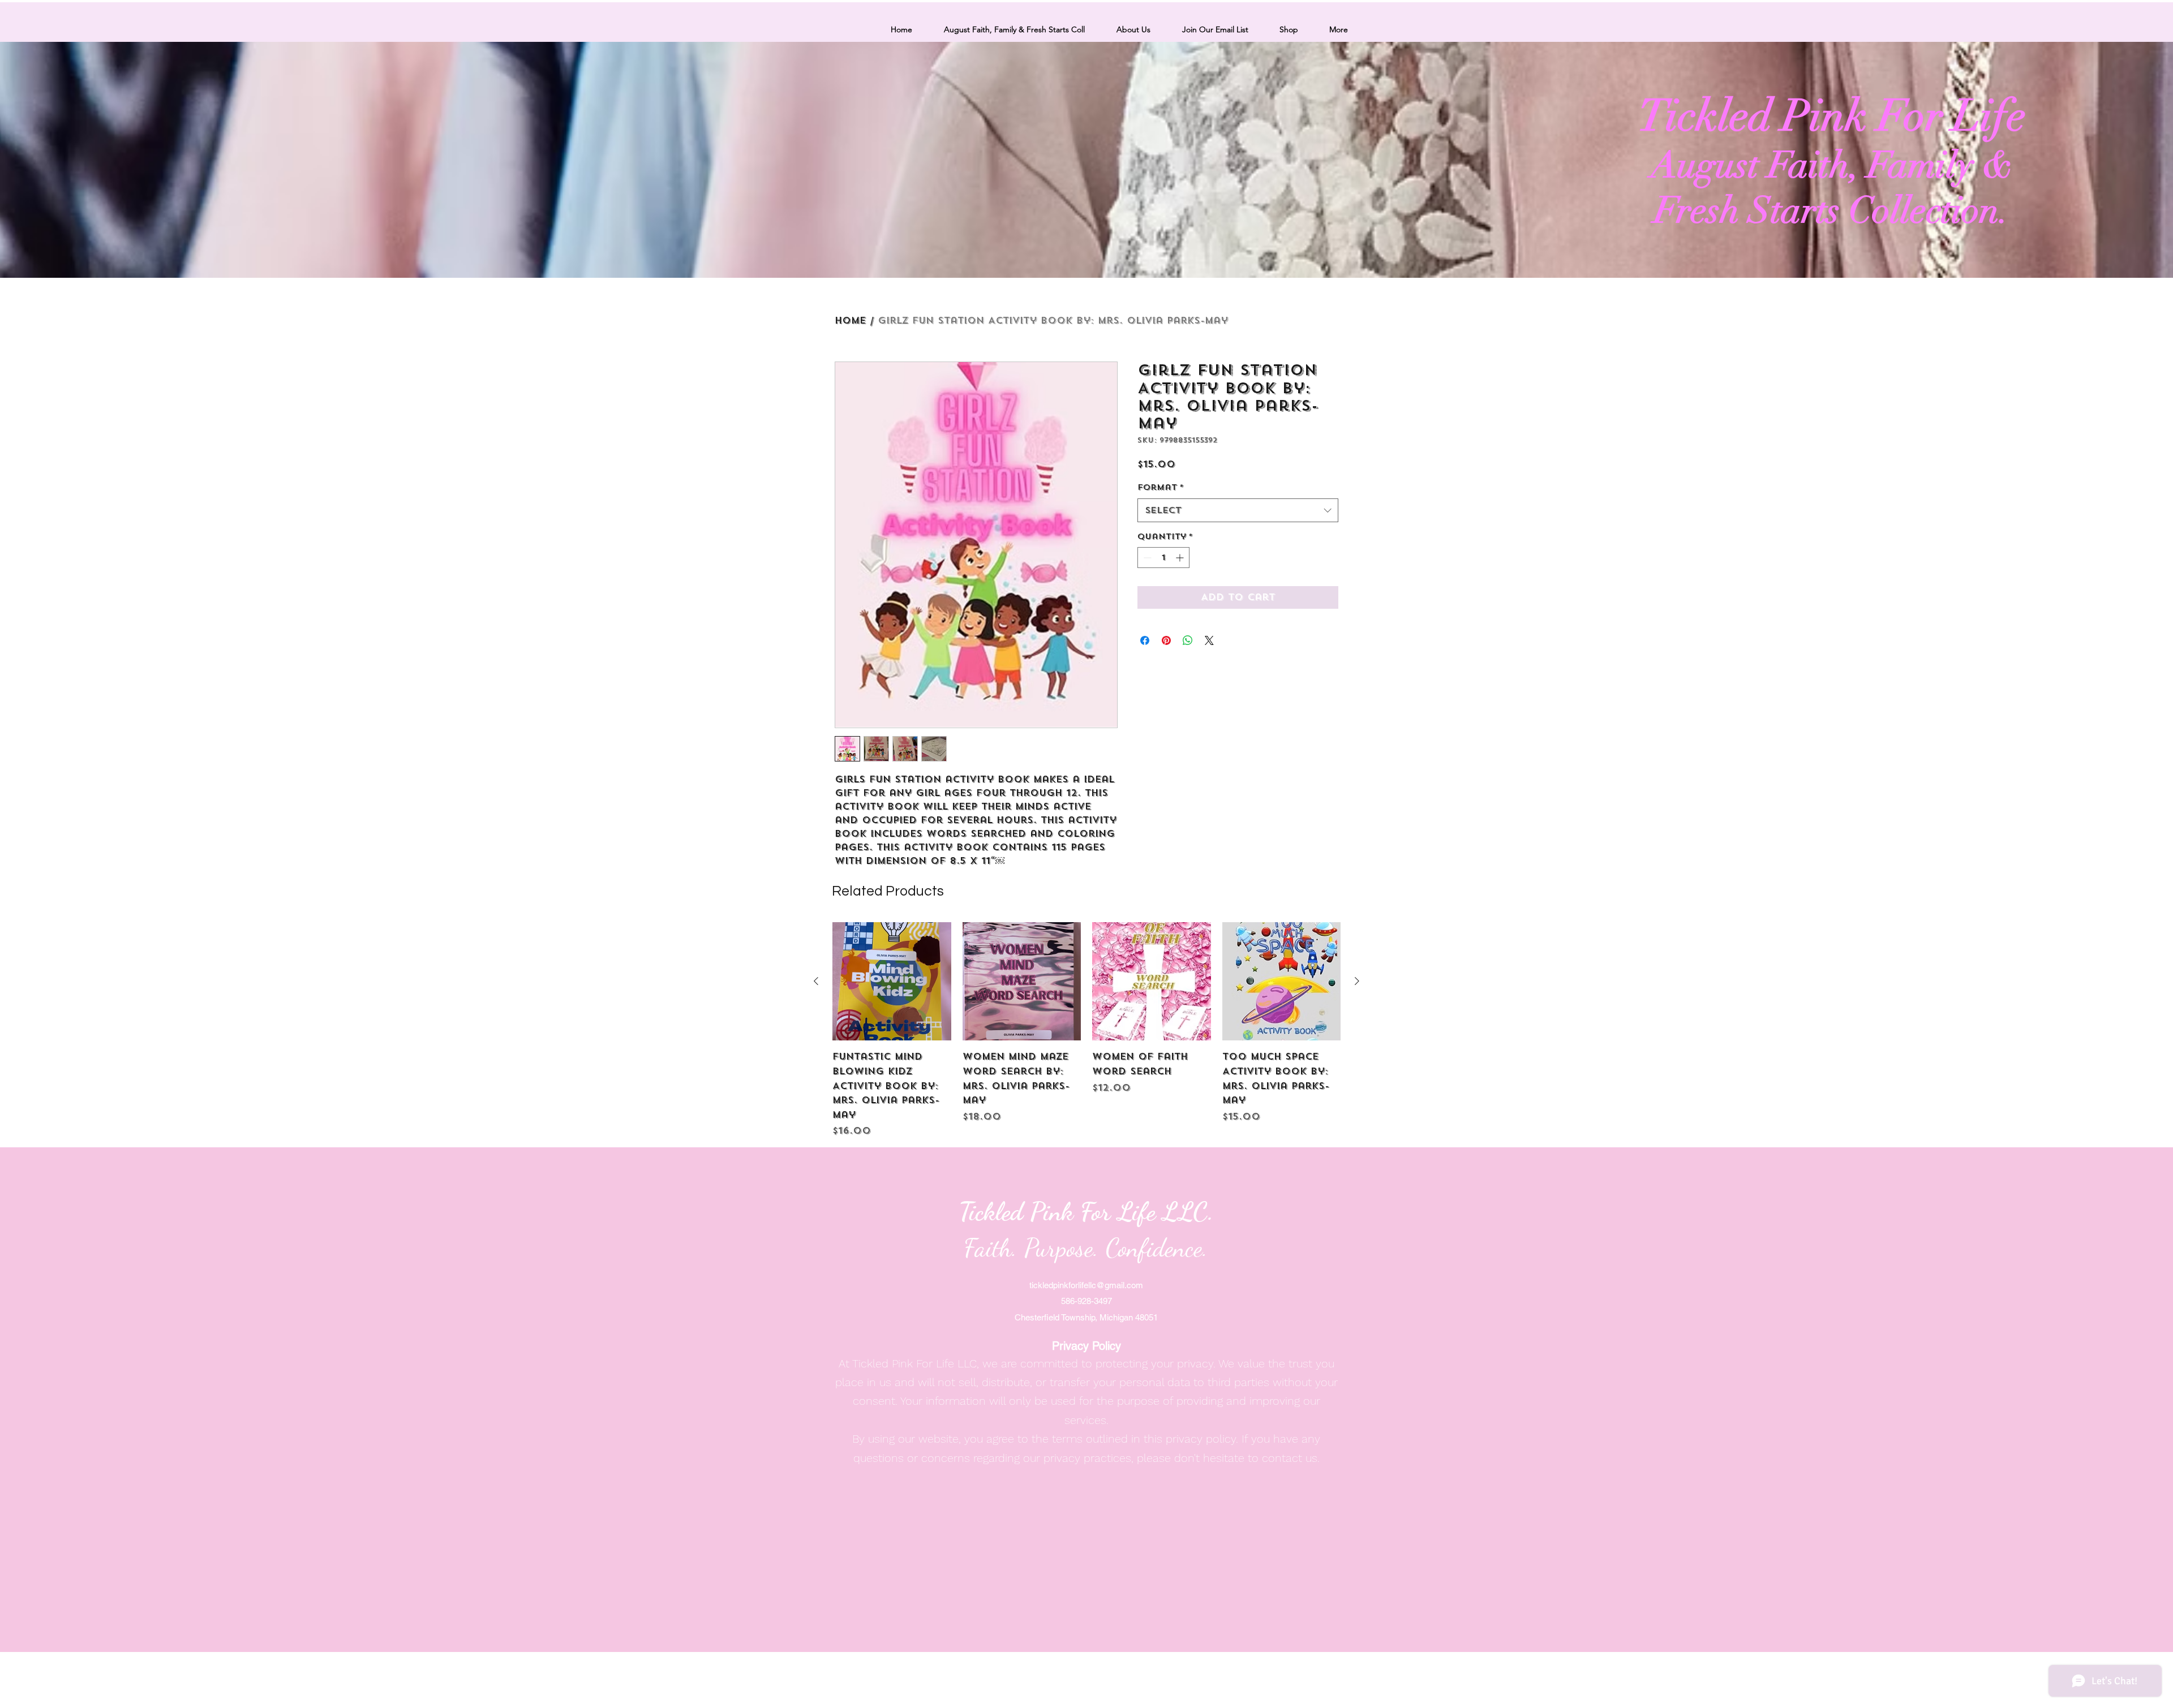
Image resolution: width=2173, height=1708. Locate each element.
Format (1161, 487)
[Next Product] (1357, 981)
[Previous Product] (816, 981)
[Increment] (1181, 558)
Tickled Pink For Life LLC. (1086, 1212)
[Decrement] (1146, 558)
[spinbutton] (1163, 558)
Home (850, 320)
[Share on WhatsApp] (1188, 640)
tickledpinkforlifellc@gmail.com (1086, 1285)
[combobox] (1238, 510)
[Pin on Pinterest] (1166, 640)
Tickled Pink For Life (1832, 116)
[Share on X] (1209, 640)
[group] (1086, 1030)
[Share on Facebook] (1145, 640)
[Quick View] (892, 982)
